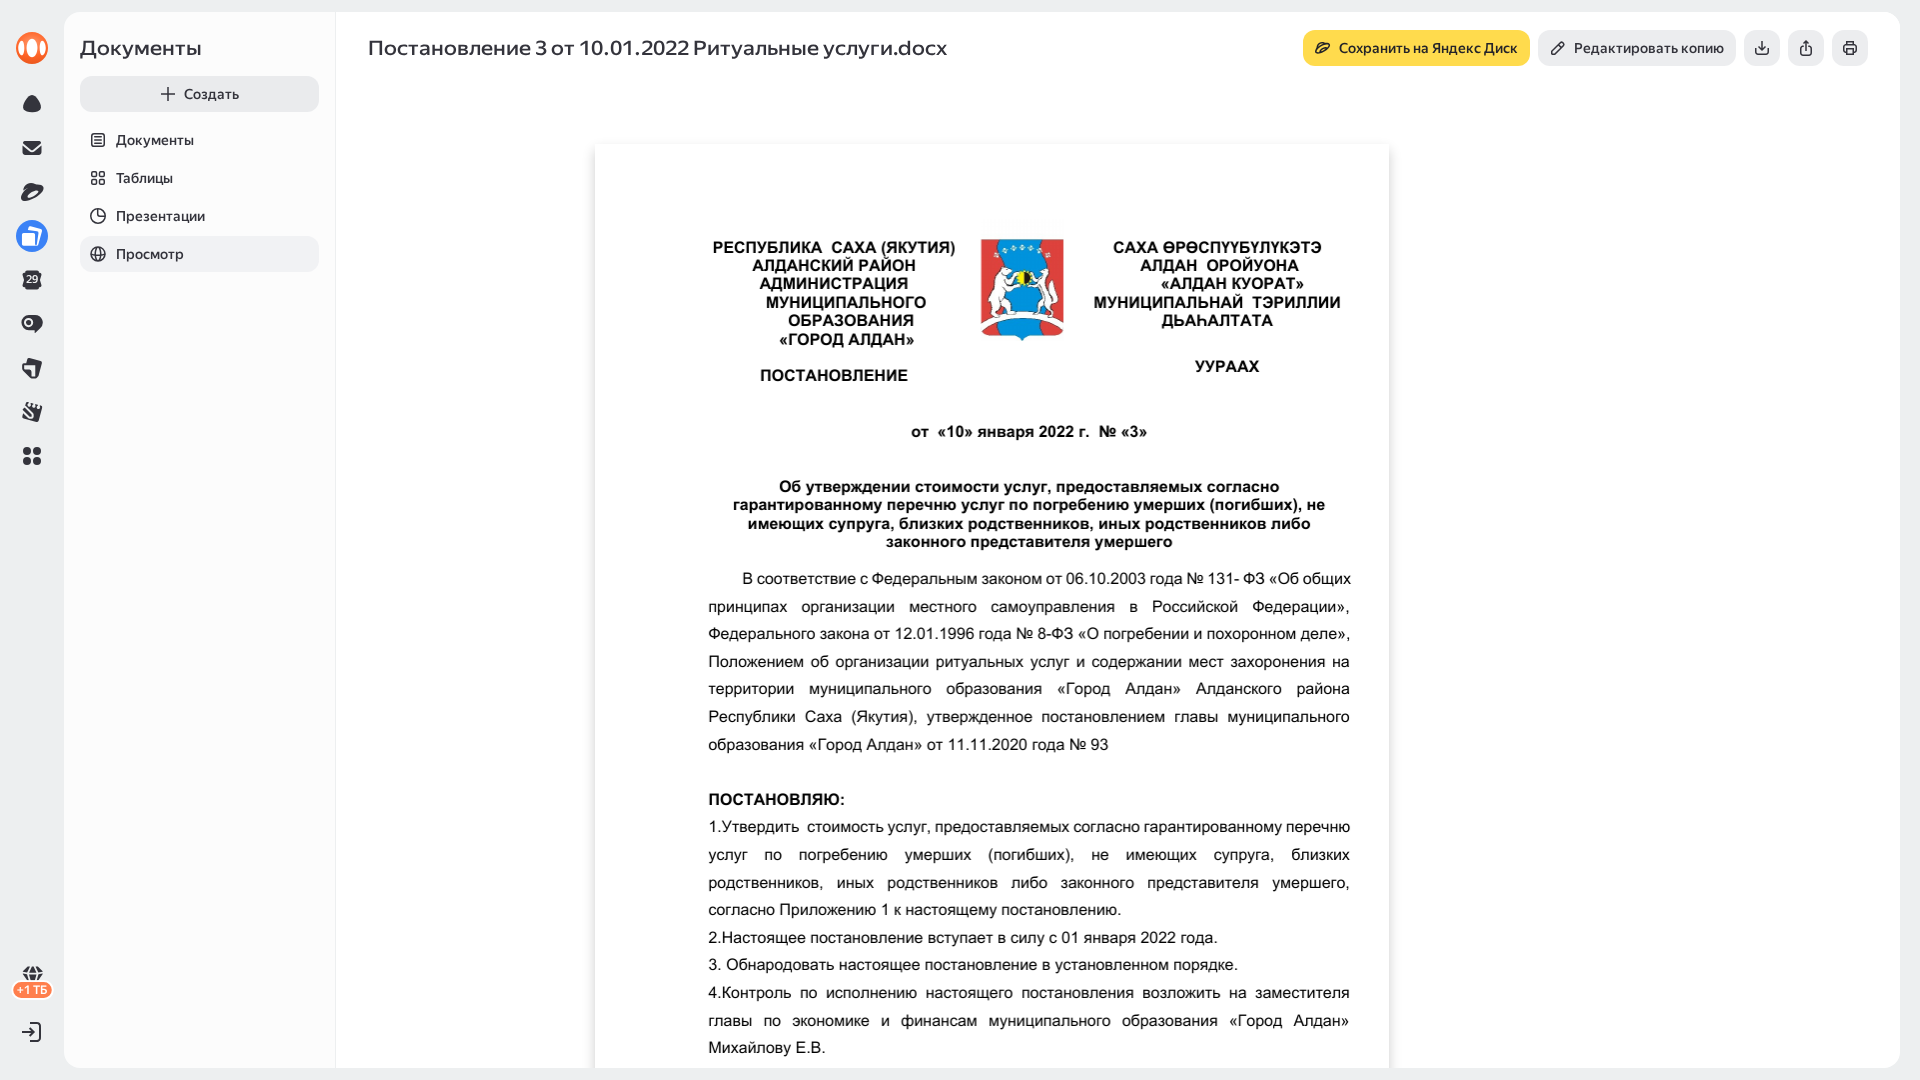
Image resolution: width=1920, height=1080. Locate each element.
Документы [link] (141, 48)
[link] (32, 48)
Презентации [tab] (160, 216)
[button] (32, 456)
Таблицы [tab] (144, 178)
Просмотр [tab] (150, 254)
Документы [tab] (155, 140)
